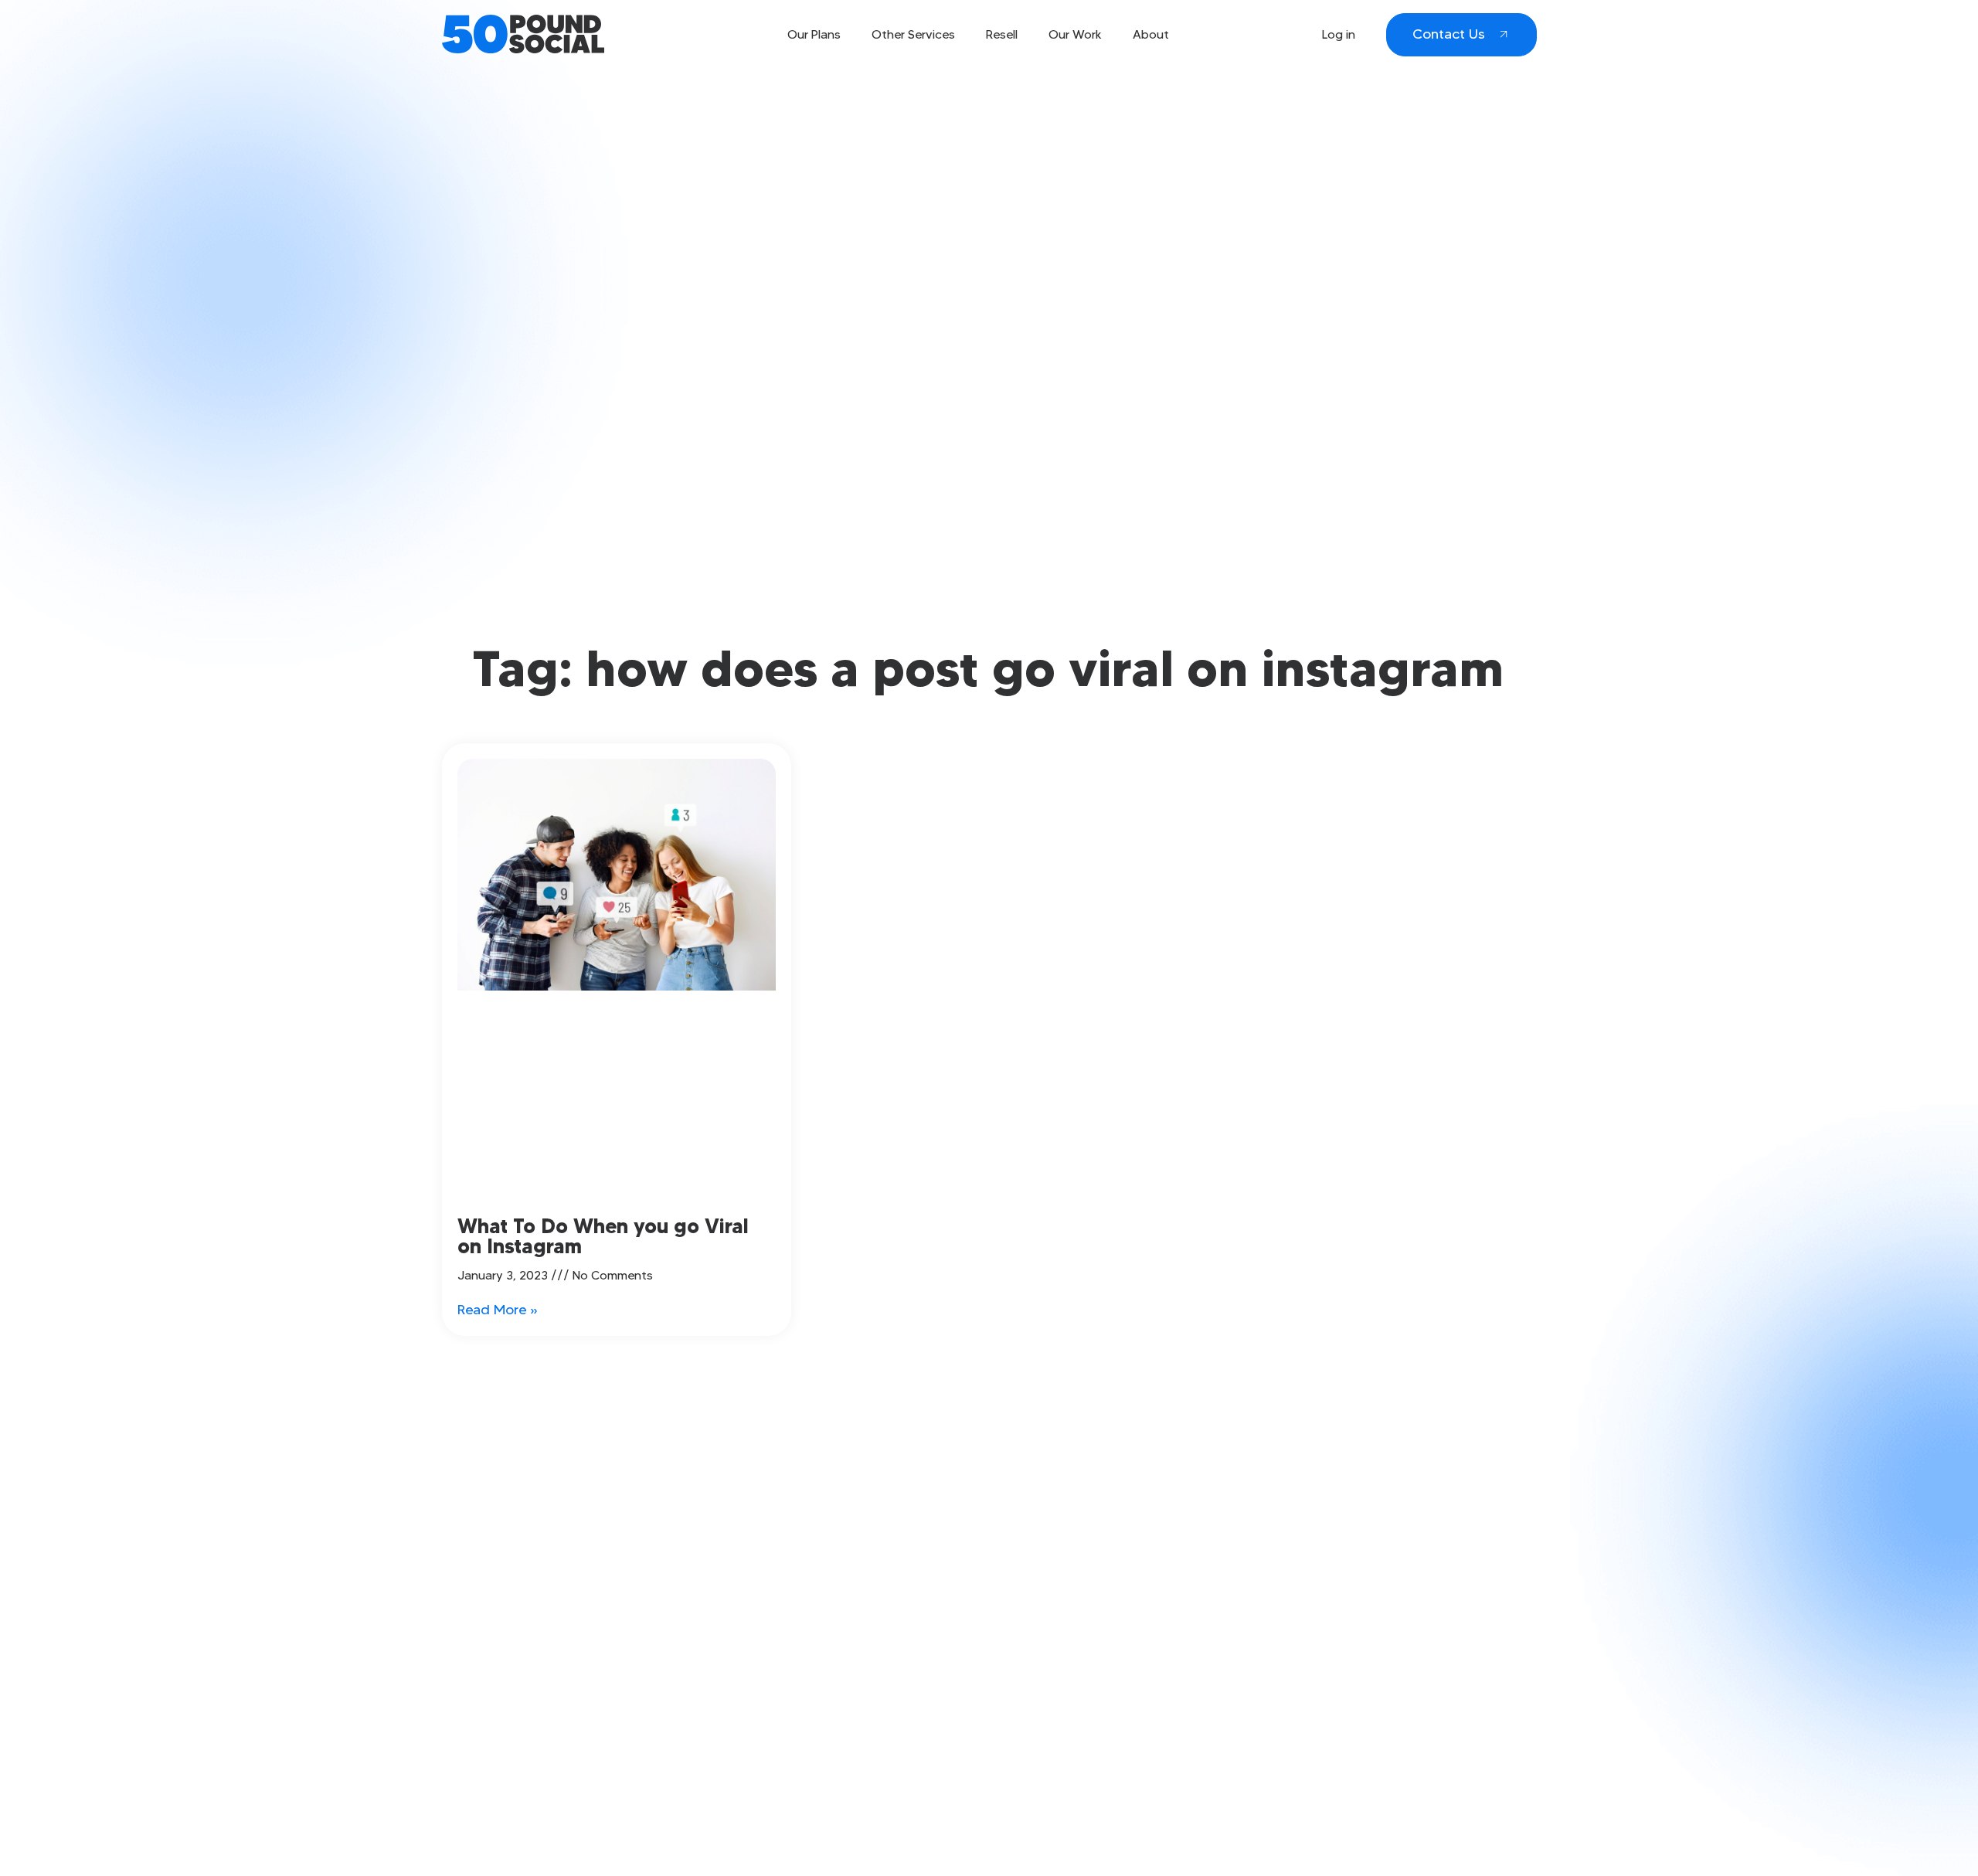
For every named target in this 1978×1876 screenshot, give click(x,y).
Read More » (498, 1310)
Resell (1002, 34)
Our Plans (814, 34)
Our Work (1075, 34)
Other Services (913, 34)
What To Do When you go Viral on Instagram (603, 1236)
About (1151, 34)
